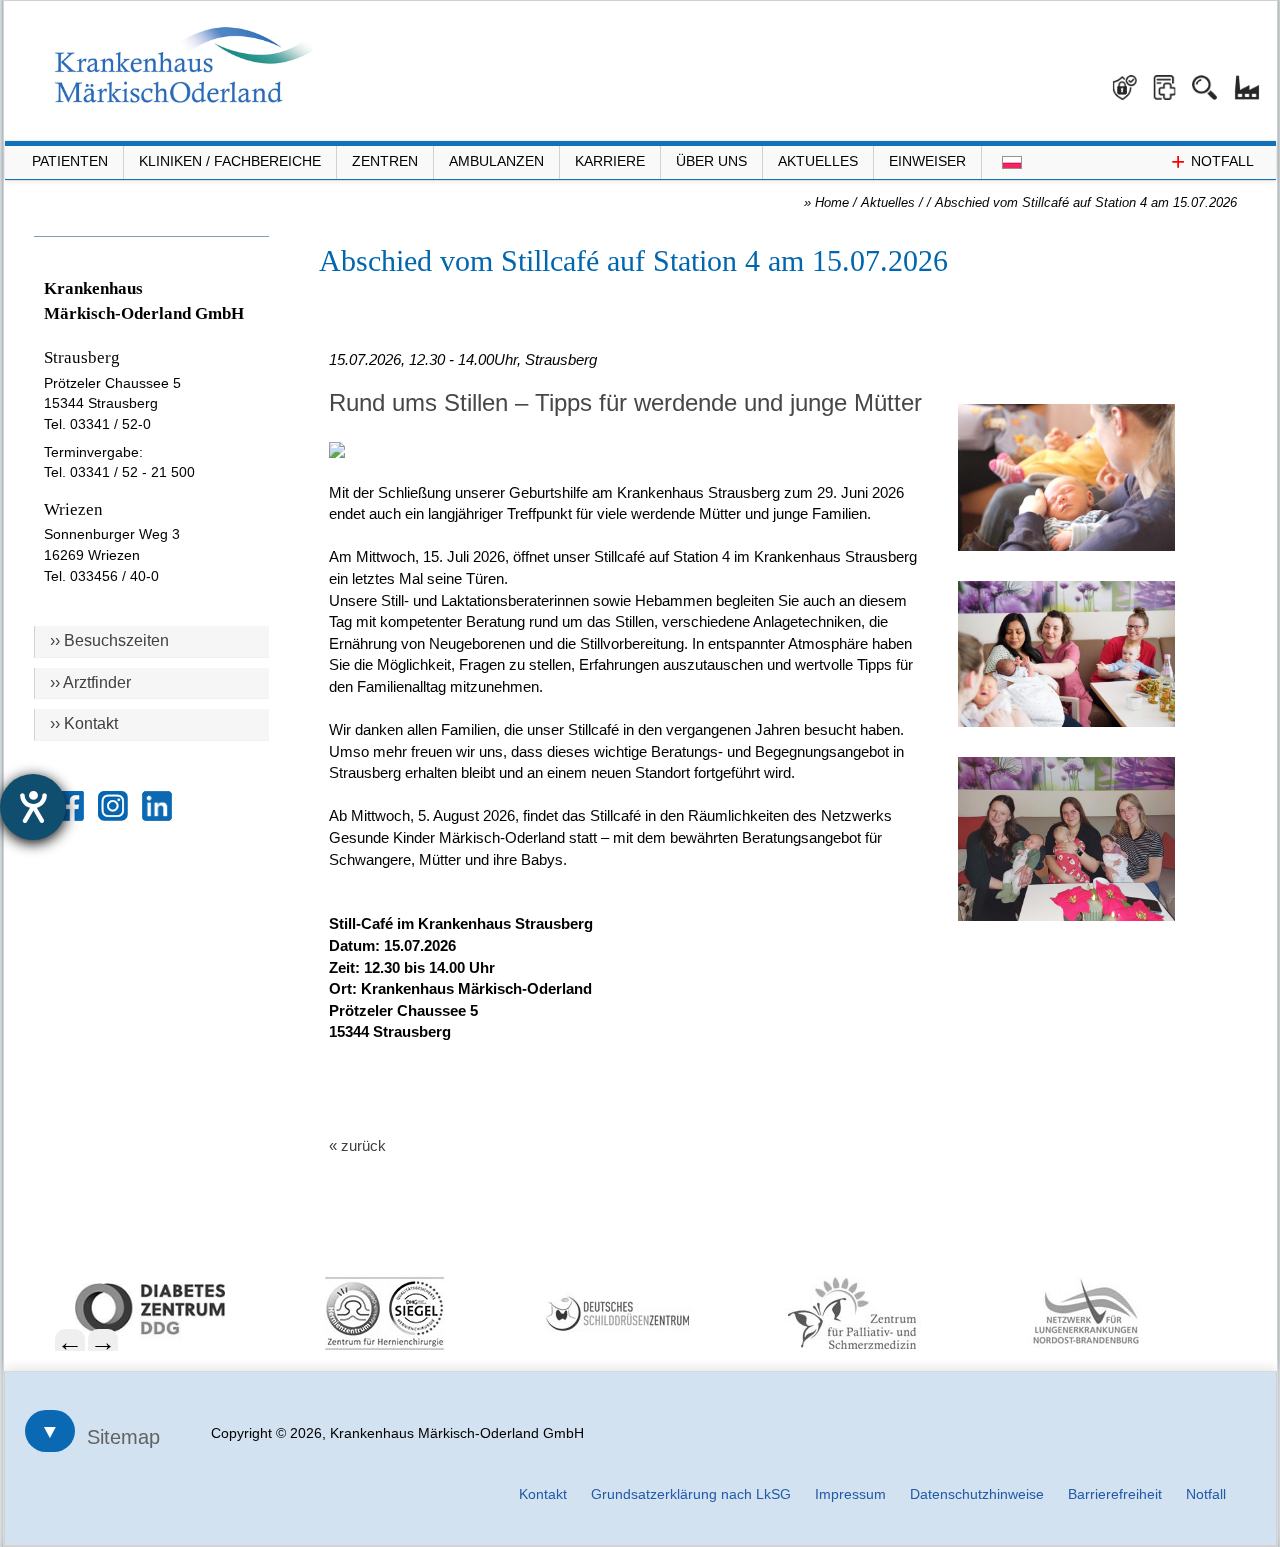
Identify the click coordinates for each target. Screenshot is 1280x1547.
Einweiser (927, 161)
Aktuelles (818, 161)
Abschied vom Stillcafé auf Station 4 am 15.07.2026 (1086, 202)
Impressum (850, 1494)
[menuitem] (182, 1309)
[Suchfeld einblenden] (1212, 80)
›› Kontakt (84, 723)
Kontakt (543, 1494)
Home (832, 202)
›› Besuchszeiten (109, 640)
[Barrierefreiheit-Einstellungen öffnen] (33, 807)
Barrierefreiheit (1115, 1494)
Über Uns (711, 161)
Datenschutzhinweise (977, 1494)
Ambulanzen (496, 161)
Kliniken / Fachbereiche (230, 161)
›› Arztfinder (90, 682)
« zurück (357, 1145)
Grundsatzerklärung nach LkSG (691, 1494)
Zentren (385, 161)
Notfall (1206, 1494)
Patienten (70, 161)
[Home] (184, 65)
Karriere (610, 161)
